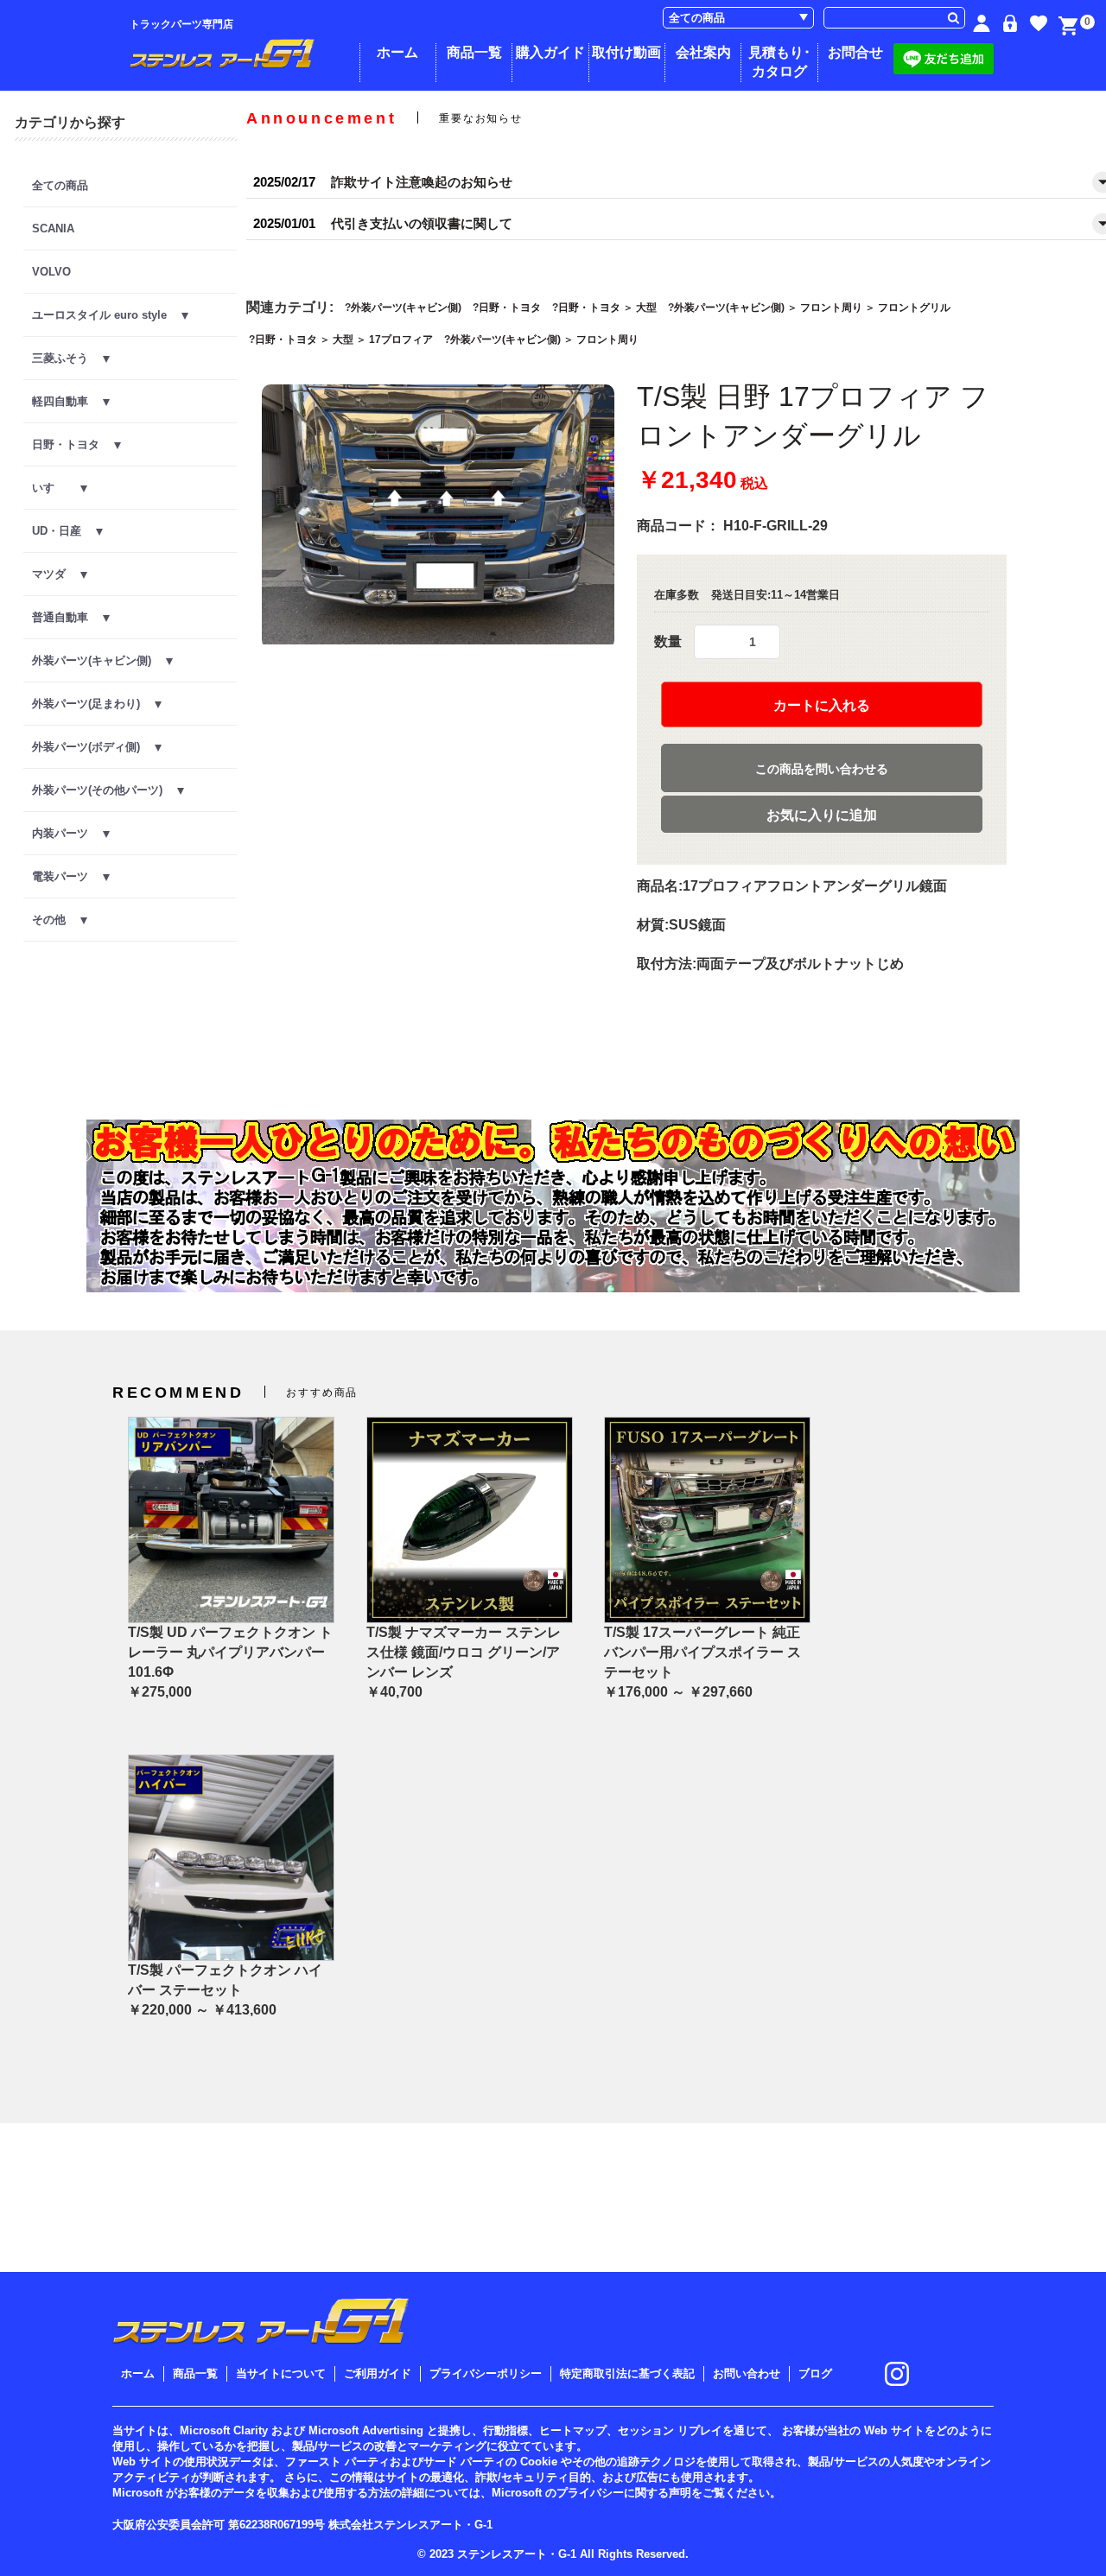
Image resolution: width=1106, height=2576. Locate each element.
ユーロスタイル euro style (107, 315)
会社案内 (703, 52)
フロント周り (831, 308)
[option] (438, 517)
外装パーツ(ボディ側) (93, 747)
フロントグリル (914, 308)
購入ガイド (550, 52)
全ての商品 (60, 185)
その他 (56, 920)
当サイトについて (281, 2373)
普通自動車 (67, 617)
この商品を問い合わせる (822, 769)
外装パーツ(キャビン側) (99, 660)
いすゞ (56, 488)
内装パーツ (67, 833)
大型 (646, 308)
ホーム (397, 52)
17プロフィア (401, 339)
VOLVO (51, 272)
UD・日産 (64, 531)
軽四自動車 (67, 401)
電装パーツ (67, 876)
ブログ (815, 2373)
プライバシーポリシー (486, 2373)
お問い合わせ (747, 2373)
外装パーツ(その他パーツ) (105, 790)
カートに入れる (822, 705)
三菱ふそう (67, 358)
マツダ (56, 574)
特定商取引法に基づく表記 (627, 2373)
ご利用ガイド (378, 2373)
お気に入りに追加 (822, 815)
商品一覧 (474, 52)
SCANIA (53, 228)
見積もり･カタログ (779, 62)
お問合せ (855, 52)
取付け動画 (626, 52)
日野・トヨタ (73, 444)
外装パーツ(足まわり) (93, 704)
